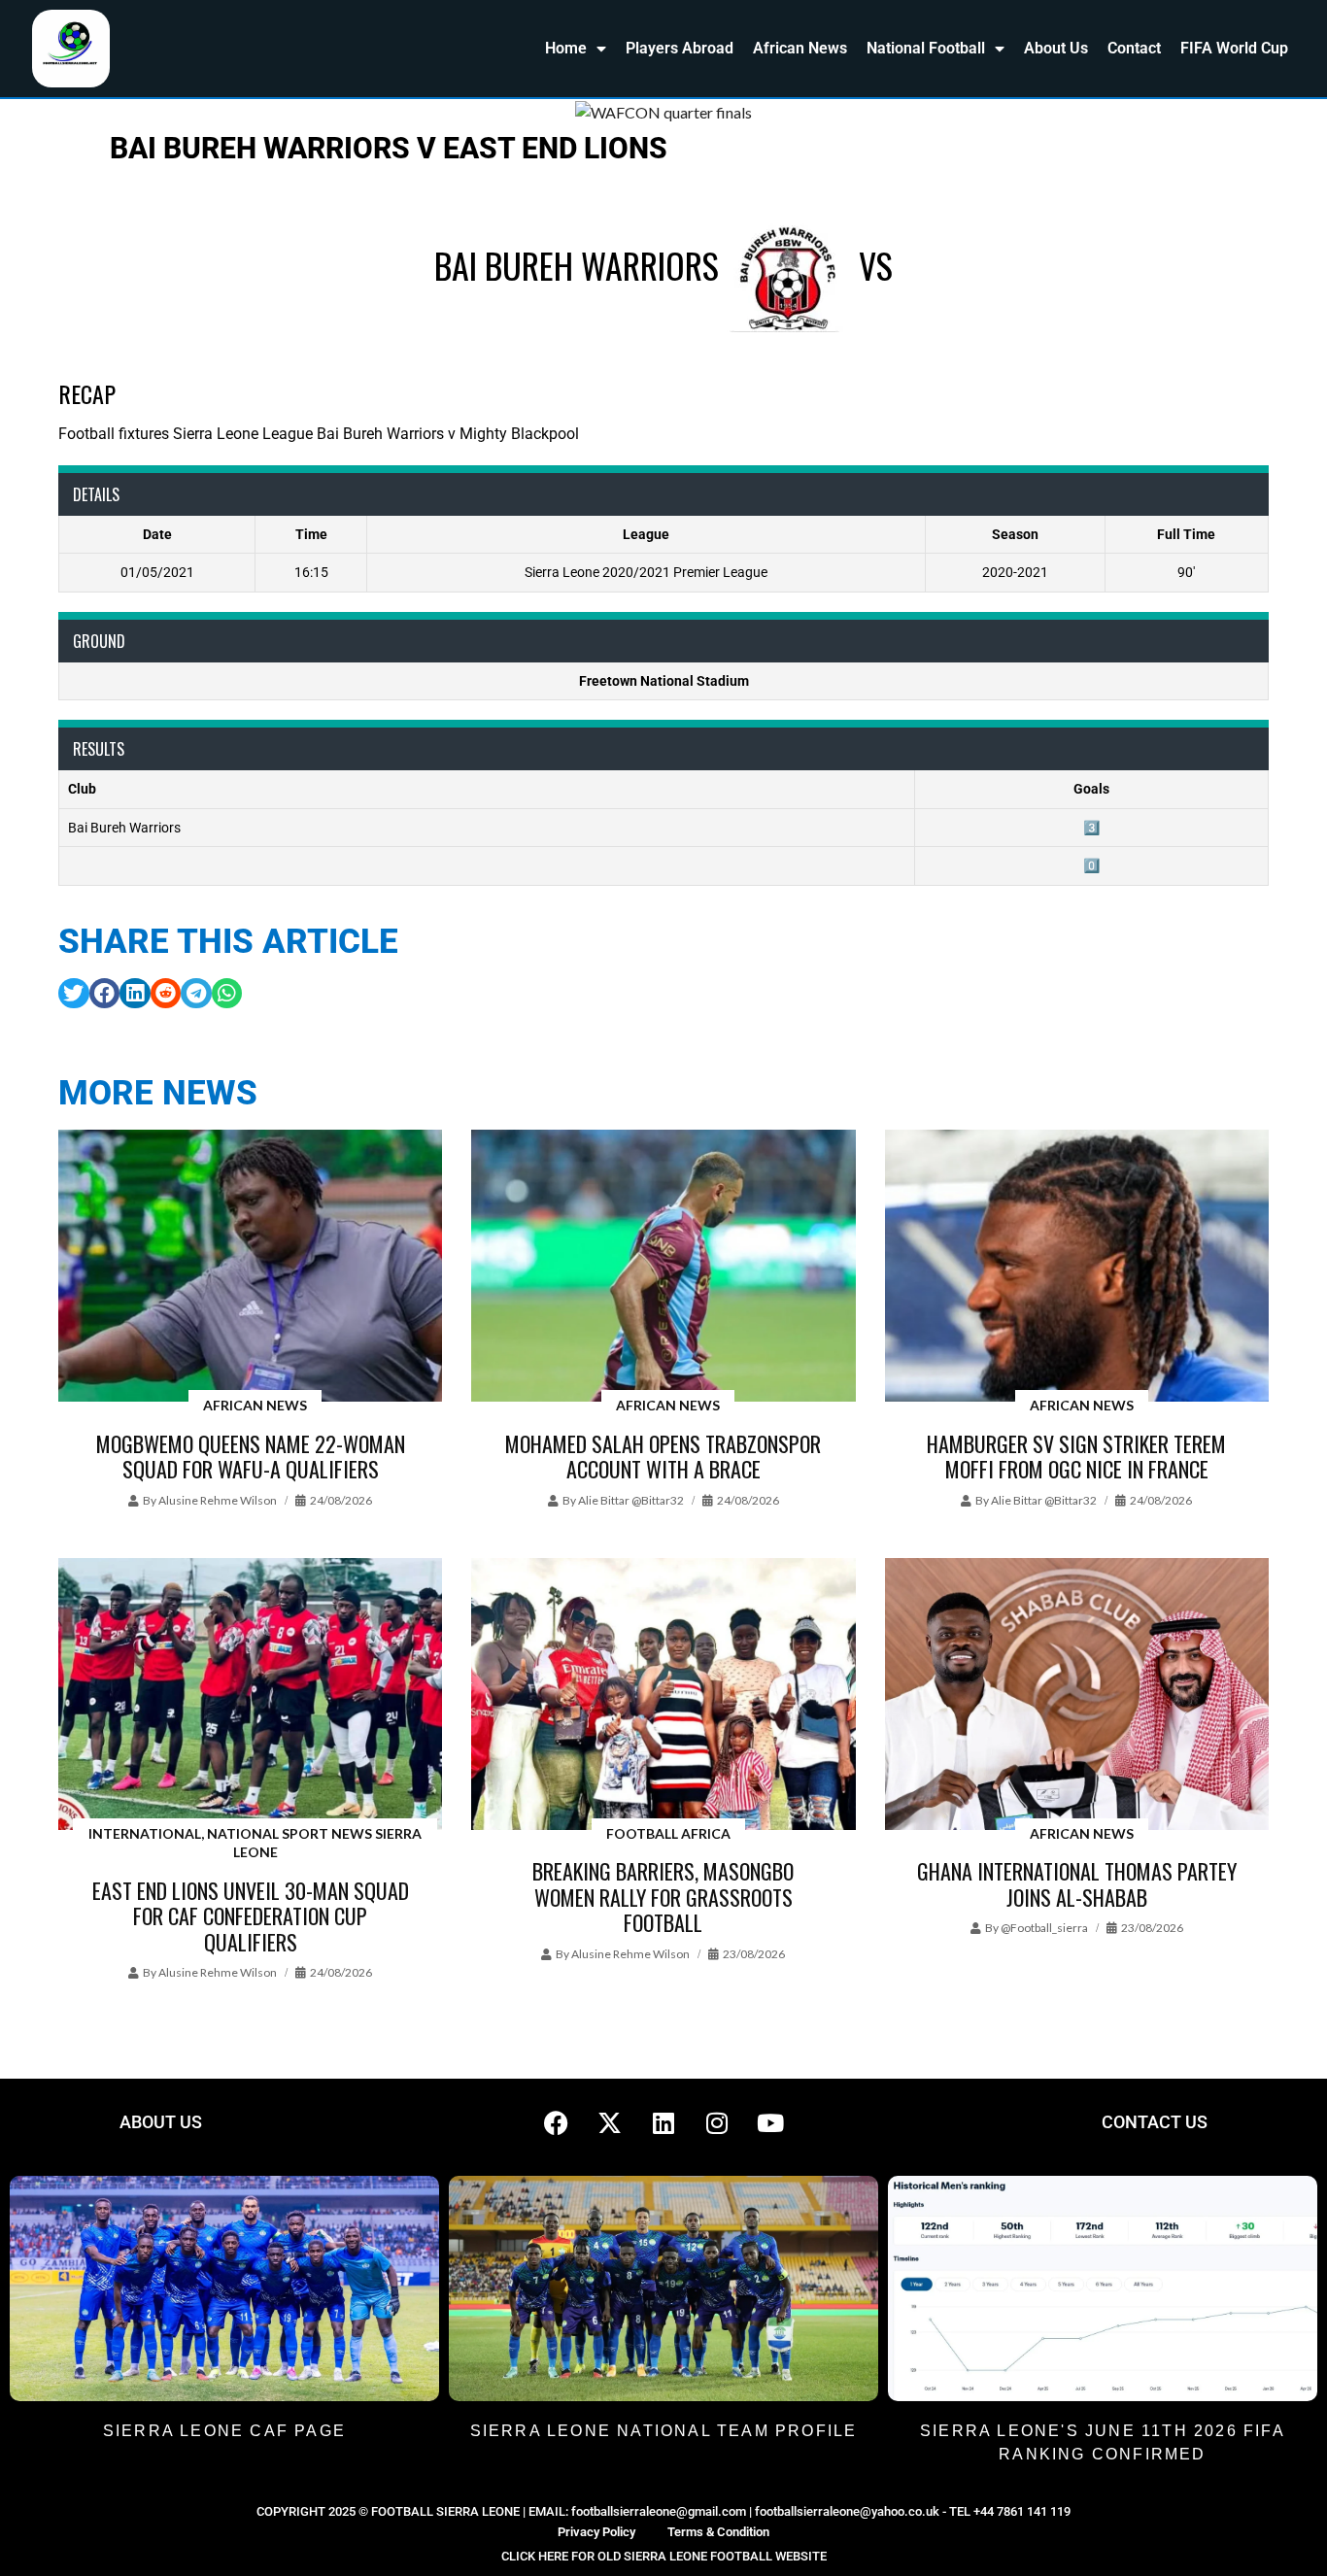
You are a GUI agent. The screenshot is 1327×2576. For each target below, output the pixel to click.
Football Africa (668, 1833)
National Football (926, 48)
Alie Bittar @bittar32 (631, 1500)
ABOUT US (161, 2122)
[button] (74, 994)
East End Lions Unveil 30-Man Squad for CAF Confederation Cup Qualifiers (251, 1916)
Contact (1134, 48)
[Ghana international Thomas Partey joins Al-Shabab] (1077, 1695)
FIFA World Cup (1234, 48)
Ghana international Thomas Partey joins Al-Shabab (1077, 1883)
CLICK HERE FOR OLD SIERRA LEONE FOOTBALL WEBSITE (664, 2556)
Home (566, 48)
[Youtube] (770, 2122)
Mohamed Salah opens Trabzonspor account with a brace (663, 1456)
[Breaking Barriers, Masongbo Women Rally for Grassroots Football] (663, 1695)
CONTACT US (1155, 2122)
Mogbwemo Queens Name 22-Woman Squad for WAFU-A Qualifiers (251, 1456)
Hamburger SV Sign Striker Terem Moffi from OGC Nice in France (1076, 1456)
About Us (1056, 48)
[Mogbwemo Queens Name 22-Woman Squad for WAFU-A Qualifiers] (250, 1267)
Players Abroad (680, 48)
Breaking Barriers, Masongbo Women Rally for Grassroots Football (663, 1897)
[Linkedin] (663, 2122)
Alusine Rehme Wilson (218, 1500)
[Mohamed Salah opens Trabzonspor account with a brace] (663, 1267)
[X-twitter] (610, 2122)
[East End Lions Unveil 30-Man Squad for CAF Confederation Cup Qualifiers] (250, 1695)
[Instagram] (717, 2122)
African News (800, 48)
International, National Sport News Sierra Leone (255, 1843)
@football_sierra (1044, 1928)
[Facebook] (557, 2122)
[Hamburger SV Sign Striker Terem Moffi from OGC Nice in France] (1077, 1267)
